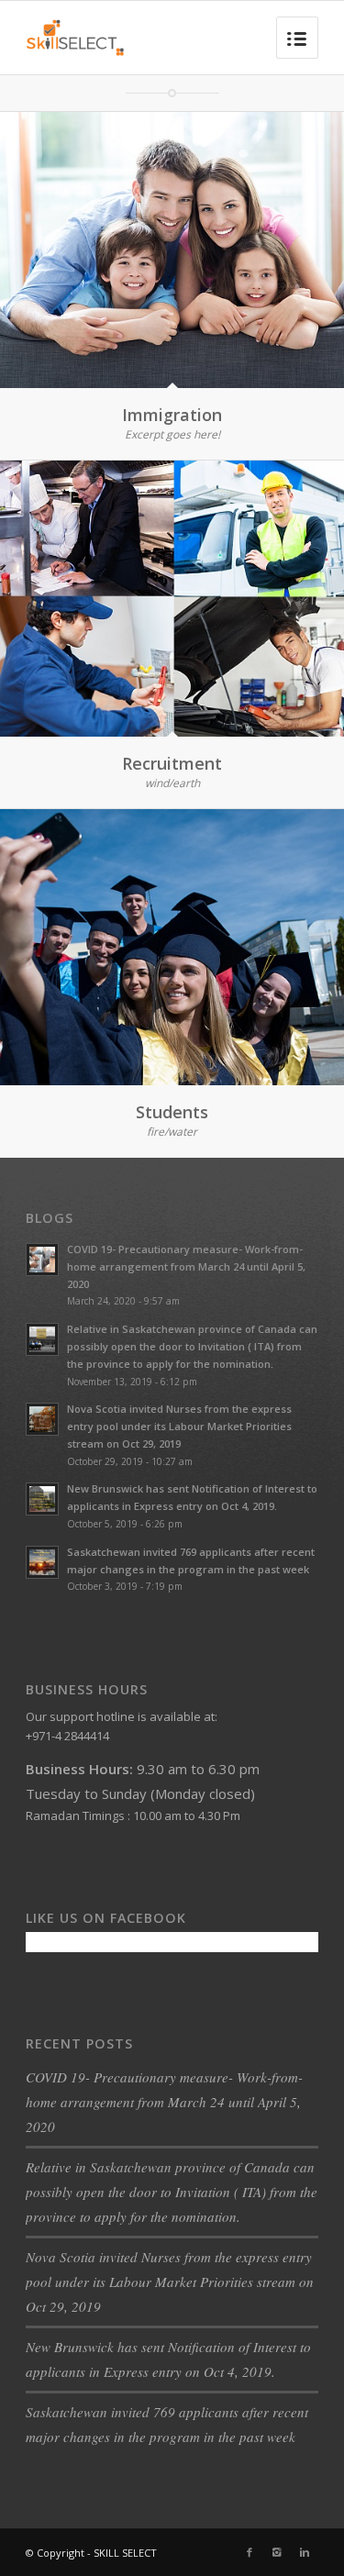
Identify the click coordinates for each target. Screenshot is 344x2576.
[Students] (172, 947)
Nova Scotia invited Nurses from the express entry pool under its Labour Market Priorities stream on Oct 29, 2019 (170, 2282)
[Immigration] (172, 250)
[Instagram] (277, 2552)
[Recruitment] (172, 599)
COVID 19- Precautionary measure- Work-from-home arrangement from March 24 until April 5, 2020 (164, 2102)
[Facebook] (250, 2552)
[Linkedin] (305, 2552)
